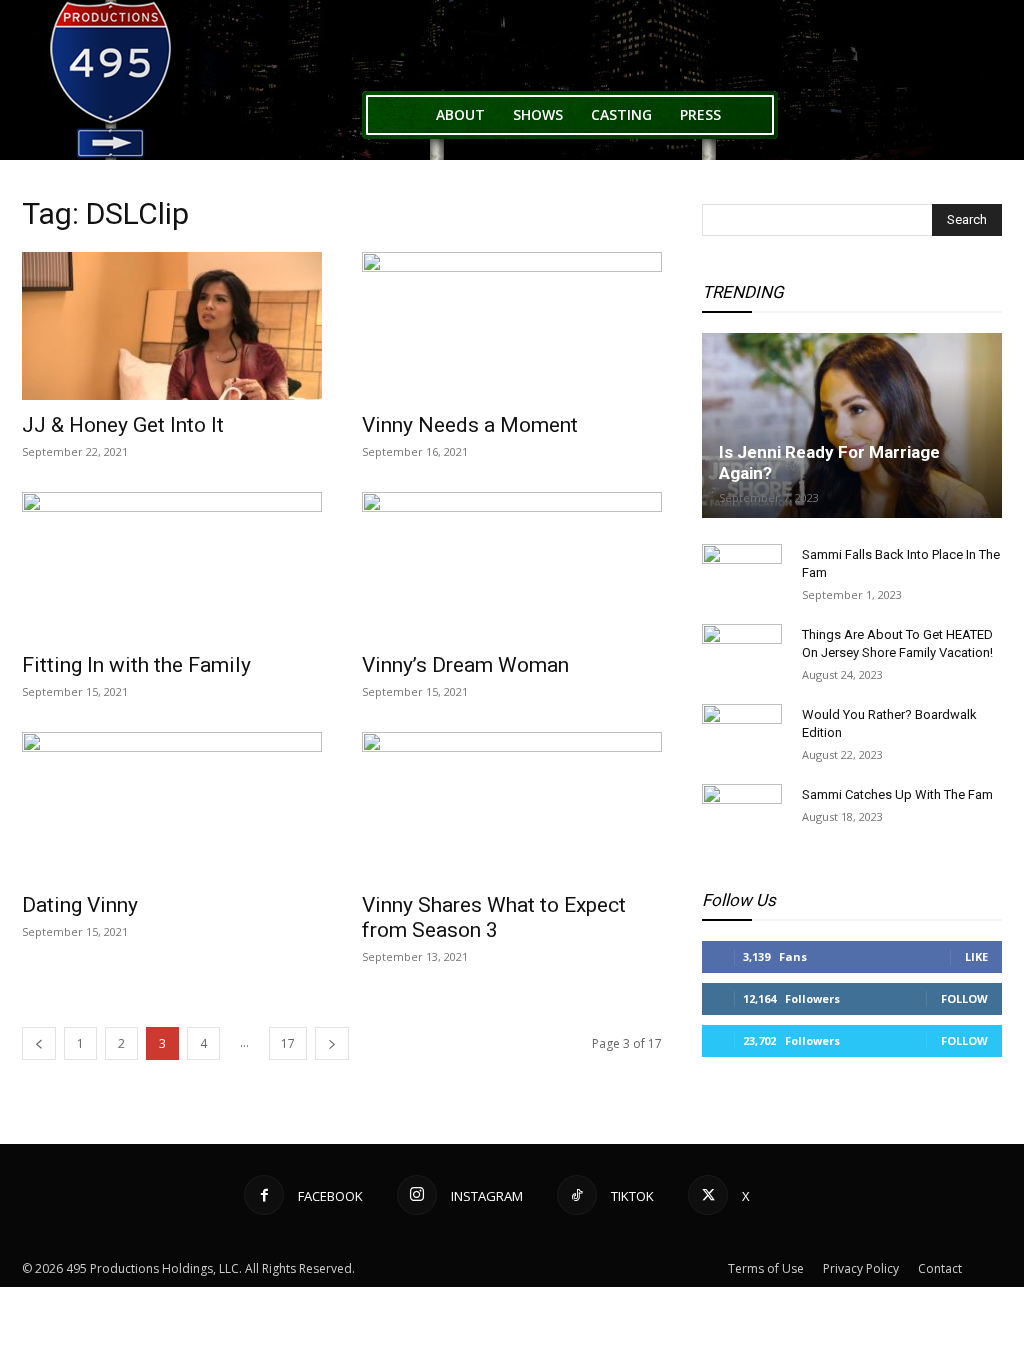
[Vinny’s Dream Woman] (512, 566)
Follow (964, 998)
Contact (940, 1268)
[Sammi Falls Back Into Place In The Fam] (742, 574)
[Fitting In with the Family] (172, 566)
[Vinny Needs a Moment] (512, 326)
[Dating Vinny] (172, 806)
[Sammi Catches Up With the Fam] (742, 814)
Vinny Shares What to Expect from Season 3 (494, 917)
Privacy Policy (861, 1268)
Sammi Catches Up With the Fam (897, 794)
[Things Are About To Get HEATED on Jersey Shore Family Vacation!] (742, 654)
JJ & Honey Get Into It (123, 425)
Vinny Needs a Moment (470, 425)
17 (288, 1043)
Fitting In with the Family (136, 665)
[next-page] (332, 1043)
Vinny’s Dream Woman (465, 665)
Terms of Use (766, 1268)
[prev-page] (39, 1043)
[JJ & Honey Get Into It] (172, 326)
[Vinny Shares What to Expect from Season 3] (512, 806)
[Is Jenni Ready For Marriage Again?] (852, 425)
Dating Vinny (80, 905)
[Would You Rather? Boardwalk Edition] (742, 734)
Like (976, 956)
